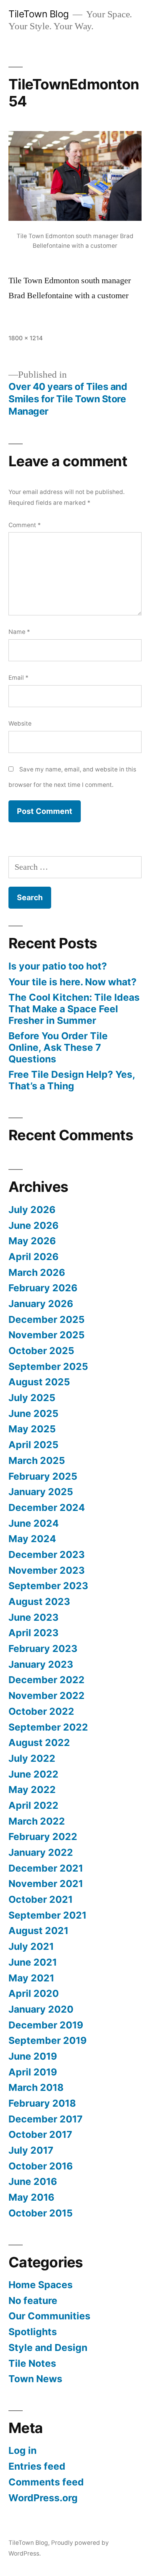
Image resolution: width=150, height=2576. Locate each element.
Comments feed (46, 2482)
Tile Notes (32, 2363)
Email (18, 678)
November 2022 (47, 1695)
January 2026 (41, 1304)
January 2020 (41, 2009)
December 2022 (47, 1680)
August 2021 (38, 1931)
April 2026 (33, 1257)
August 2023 (39, 1601)
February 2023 (43, 1648)
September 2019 (47, 2040)
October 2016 (41, 2166)
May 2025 (32, 1429)
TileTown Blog (39, 14)
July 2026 (32, 1210)
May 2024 (32, 1539)
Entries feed (37, 2466)
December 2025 (47, 1319)
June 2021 (33, 1962)
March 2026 (37, 1272)
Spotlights (33, 2332)
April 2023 (33, 1633)
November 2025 (47, 1335)
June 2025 (33, 1413)
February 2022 (43, 1837)
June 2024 (34, 1523)
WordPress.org (43, 2498)
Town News (35, 2379)
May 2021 (31, 1978)
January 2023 (41, 1664)
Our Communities (49, 2316)
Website (20, 723)
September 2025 (48, 1366)
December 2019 (46, 2025)
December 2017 (46, 2119)
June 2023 (33, 1617)
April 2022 (33, 1805)
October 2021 (41, 1899)
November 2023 (47, 1570)
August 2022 (39, 1743)
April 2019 (33, 2072)
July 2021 (31, 1946)
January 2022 (41, 1852)
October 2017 (40, 2134)
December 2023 (47, 1554)
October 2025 (41, 1351)
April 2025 (33, 1445)
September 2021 (47, 1915)
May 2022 (32, 1790)
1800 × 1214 (26, 338)
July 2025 (32, 1398)
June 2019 (33, 2056)
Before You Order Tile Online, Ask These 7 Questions (58, 1047)
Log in (22, 2450)
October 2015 (41, 2213)
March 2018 (36, 2087)
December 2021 (46, 1868)
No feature (33, 2300)
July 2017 (31, 2150)
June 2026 (33, 1225)
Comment (25, 525)
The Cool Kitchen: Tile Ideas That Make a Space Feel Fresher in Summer (74, 1009)
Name (19, 632)
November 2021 (46, 1884)
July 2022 (32, 1758)
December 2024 (47, 1507)
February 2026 (43, 1288)
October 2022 (41, 1711)
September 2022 (48, 1727)
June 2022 (33, 1774)
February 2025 (43, 1476)
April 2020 (34, 1993)
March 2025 (37, 1460)
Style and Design (48, 2347)
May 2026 (32, 1241)
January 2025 (41, 1492)
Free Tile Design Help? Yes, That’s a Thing (72, 1080)
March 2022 (37, 1821)
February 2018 (42, 2103)
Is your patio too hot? (58, 966)
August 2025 (39, 1382)
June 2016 (33, 2181)
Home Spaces (41, 2285)
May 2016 (31, 2197)
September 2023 (48, 1586)
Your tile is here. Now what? (72, 982)
